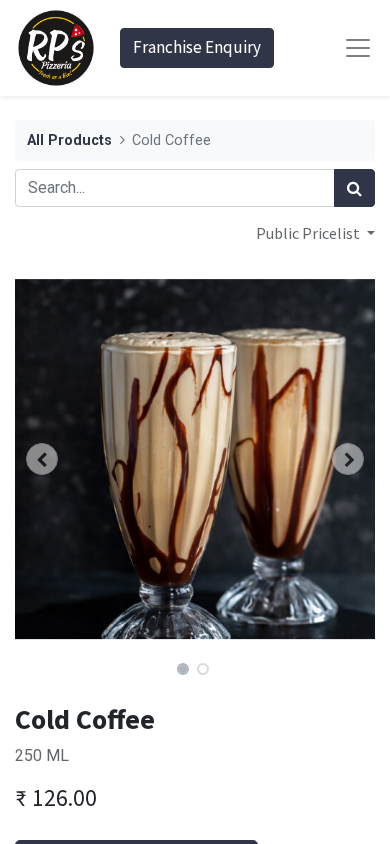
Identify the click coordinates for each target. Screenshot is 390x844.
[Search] (354, 188)
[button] (42, 459)
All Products (69, 140)
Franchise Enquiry (197, 47)
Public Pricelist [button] (309, 233)
